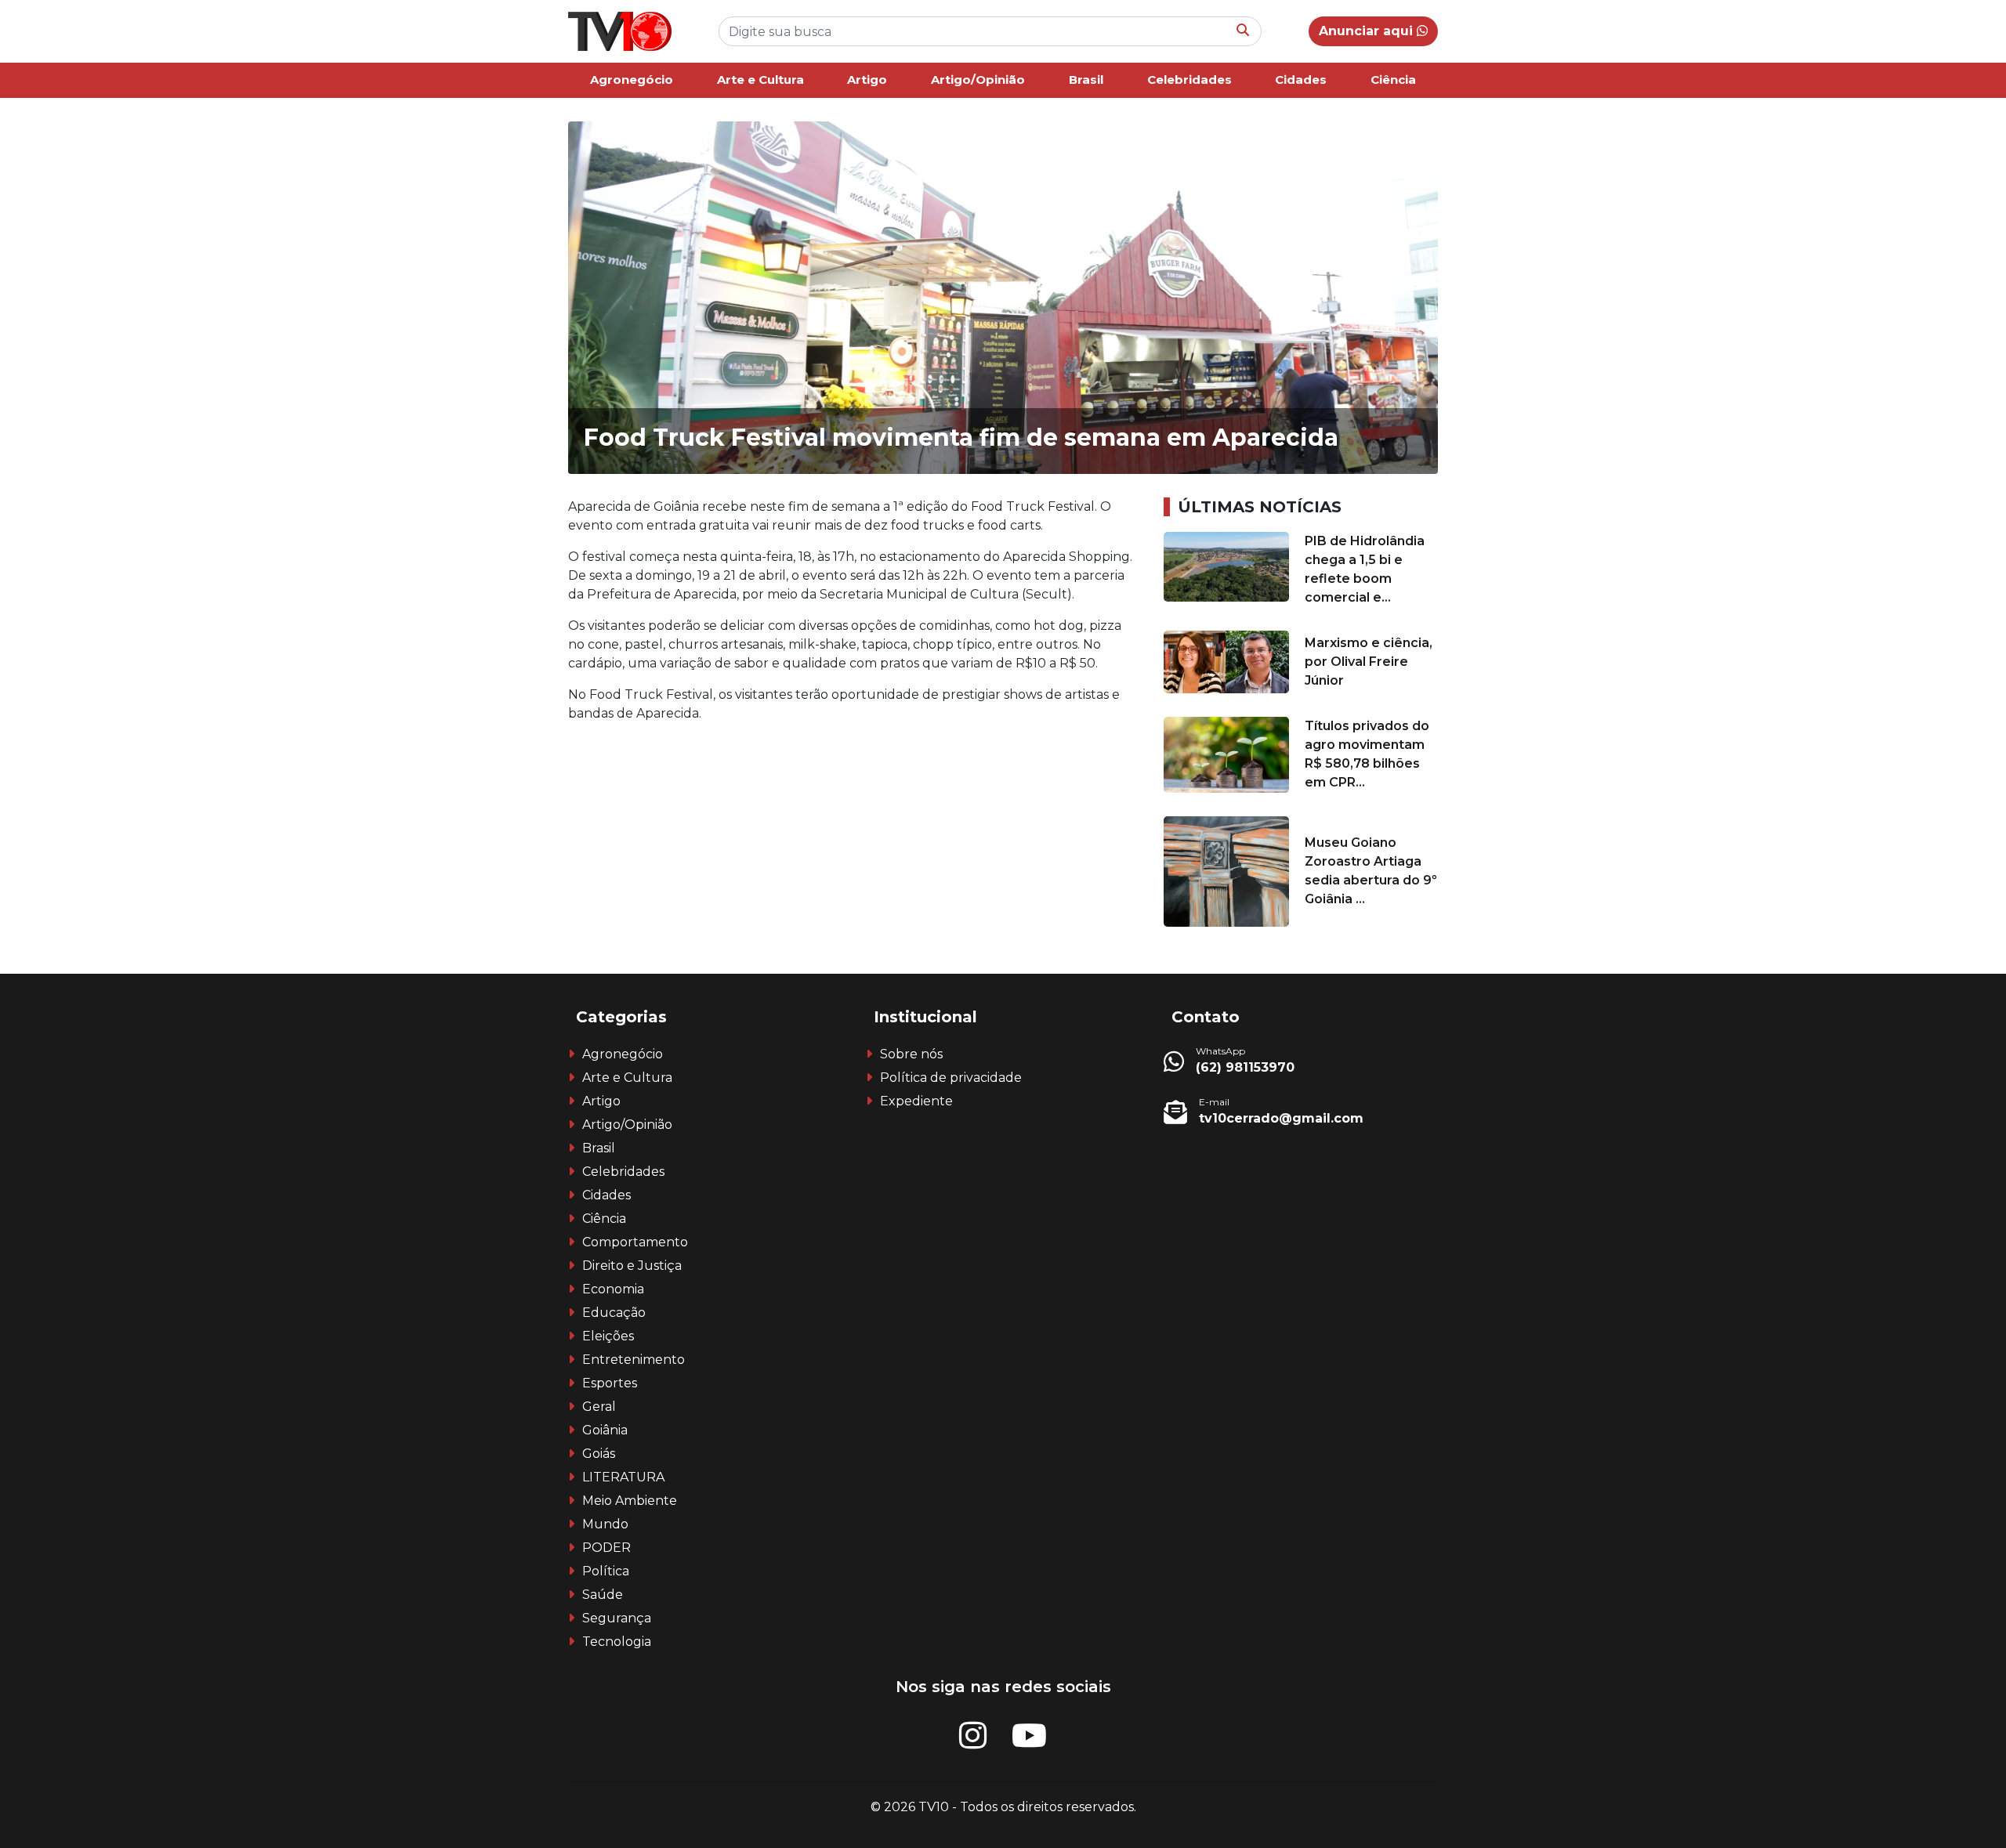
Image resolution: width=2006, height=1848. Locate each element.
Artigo (867, 80)
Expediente (916, 1101)
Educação (614, 1313)
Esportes (610, 1383)
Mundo (605, 1524)
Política (606, 1571)
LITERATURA (623, 1477)
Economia (613, 1289)
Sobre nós (911, 1054)
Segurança (617, 1618)
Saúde (603, 1595)
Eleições (608, 1336)
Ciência (1393, 80)
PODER (607, 1548)
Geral (599, 1407)
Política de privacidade (951, 1078)
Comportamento (635, 1242)
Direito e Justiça (632, 1266)
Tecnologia (617, 1642)
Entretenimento (634, 1360)
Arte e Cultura (760, 80)
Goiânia (605, 1430)
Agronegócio (632, 80)
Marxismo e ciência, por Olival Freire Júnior (1369, 662)
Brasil (1086, 80)
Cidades (1301, 80)
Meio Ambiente (630, 1501)
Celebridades (1189, 80)
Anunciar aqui (1368, 31)
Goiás (599, 1454)
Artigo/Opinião (978, 80)
